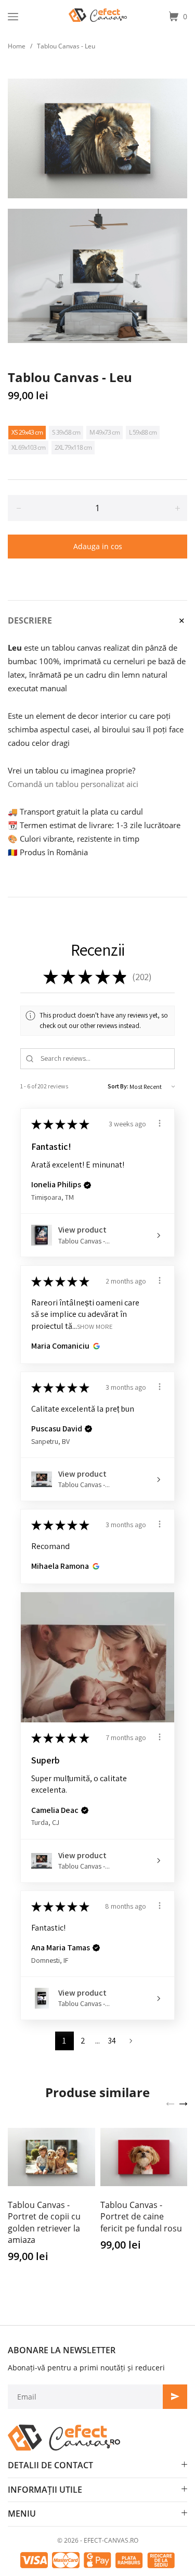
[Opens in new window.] (95, 1346)
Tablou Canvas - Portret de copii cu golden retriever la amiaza (44, 2222)
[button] (87, 1185)
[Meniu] (13, 17)
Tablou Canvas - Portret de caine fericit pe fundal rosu (141, 2217)
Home (17, 46)
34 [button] (112, 2041)
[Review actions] (160, 1123)
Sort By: (118, 1086)
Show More (95, 1326)
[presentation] (170, 2103)
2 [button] (83, 2041)
